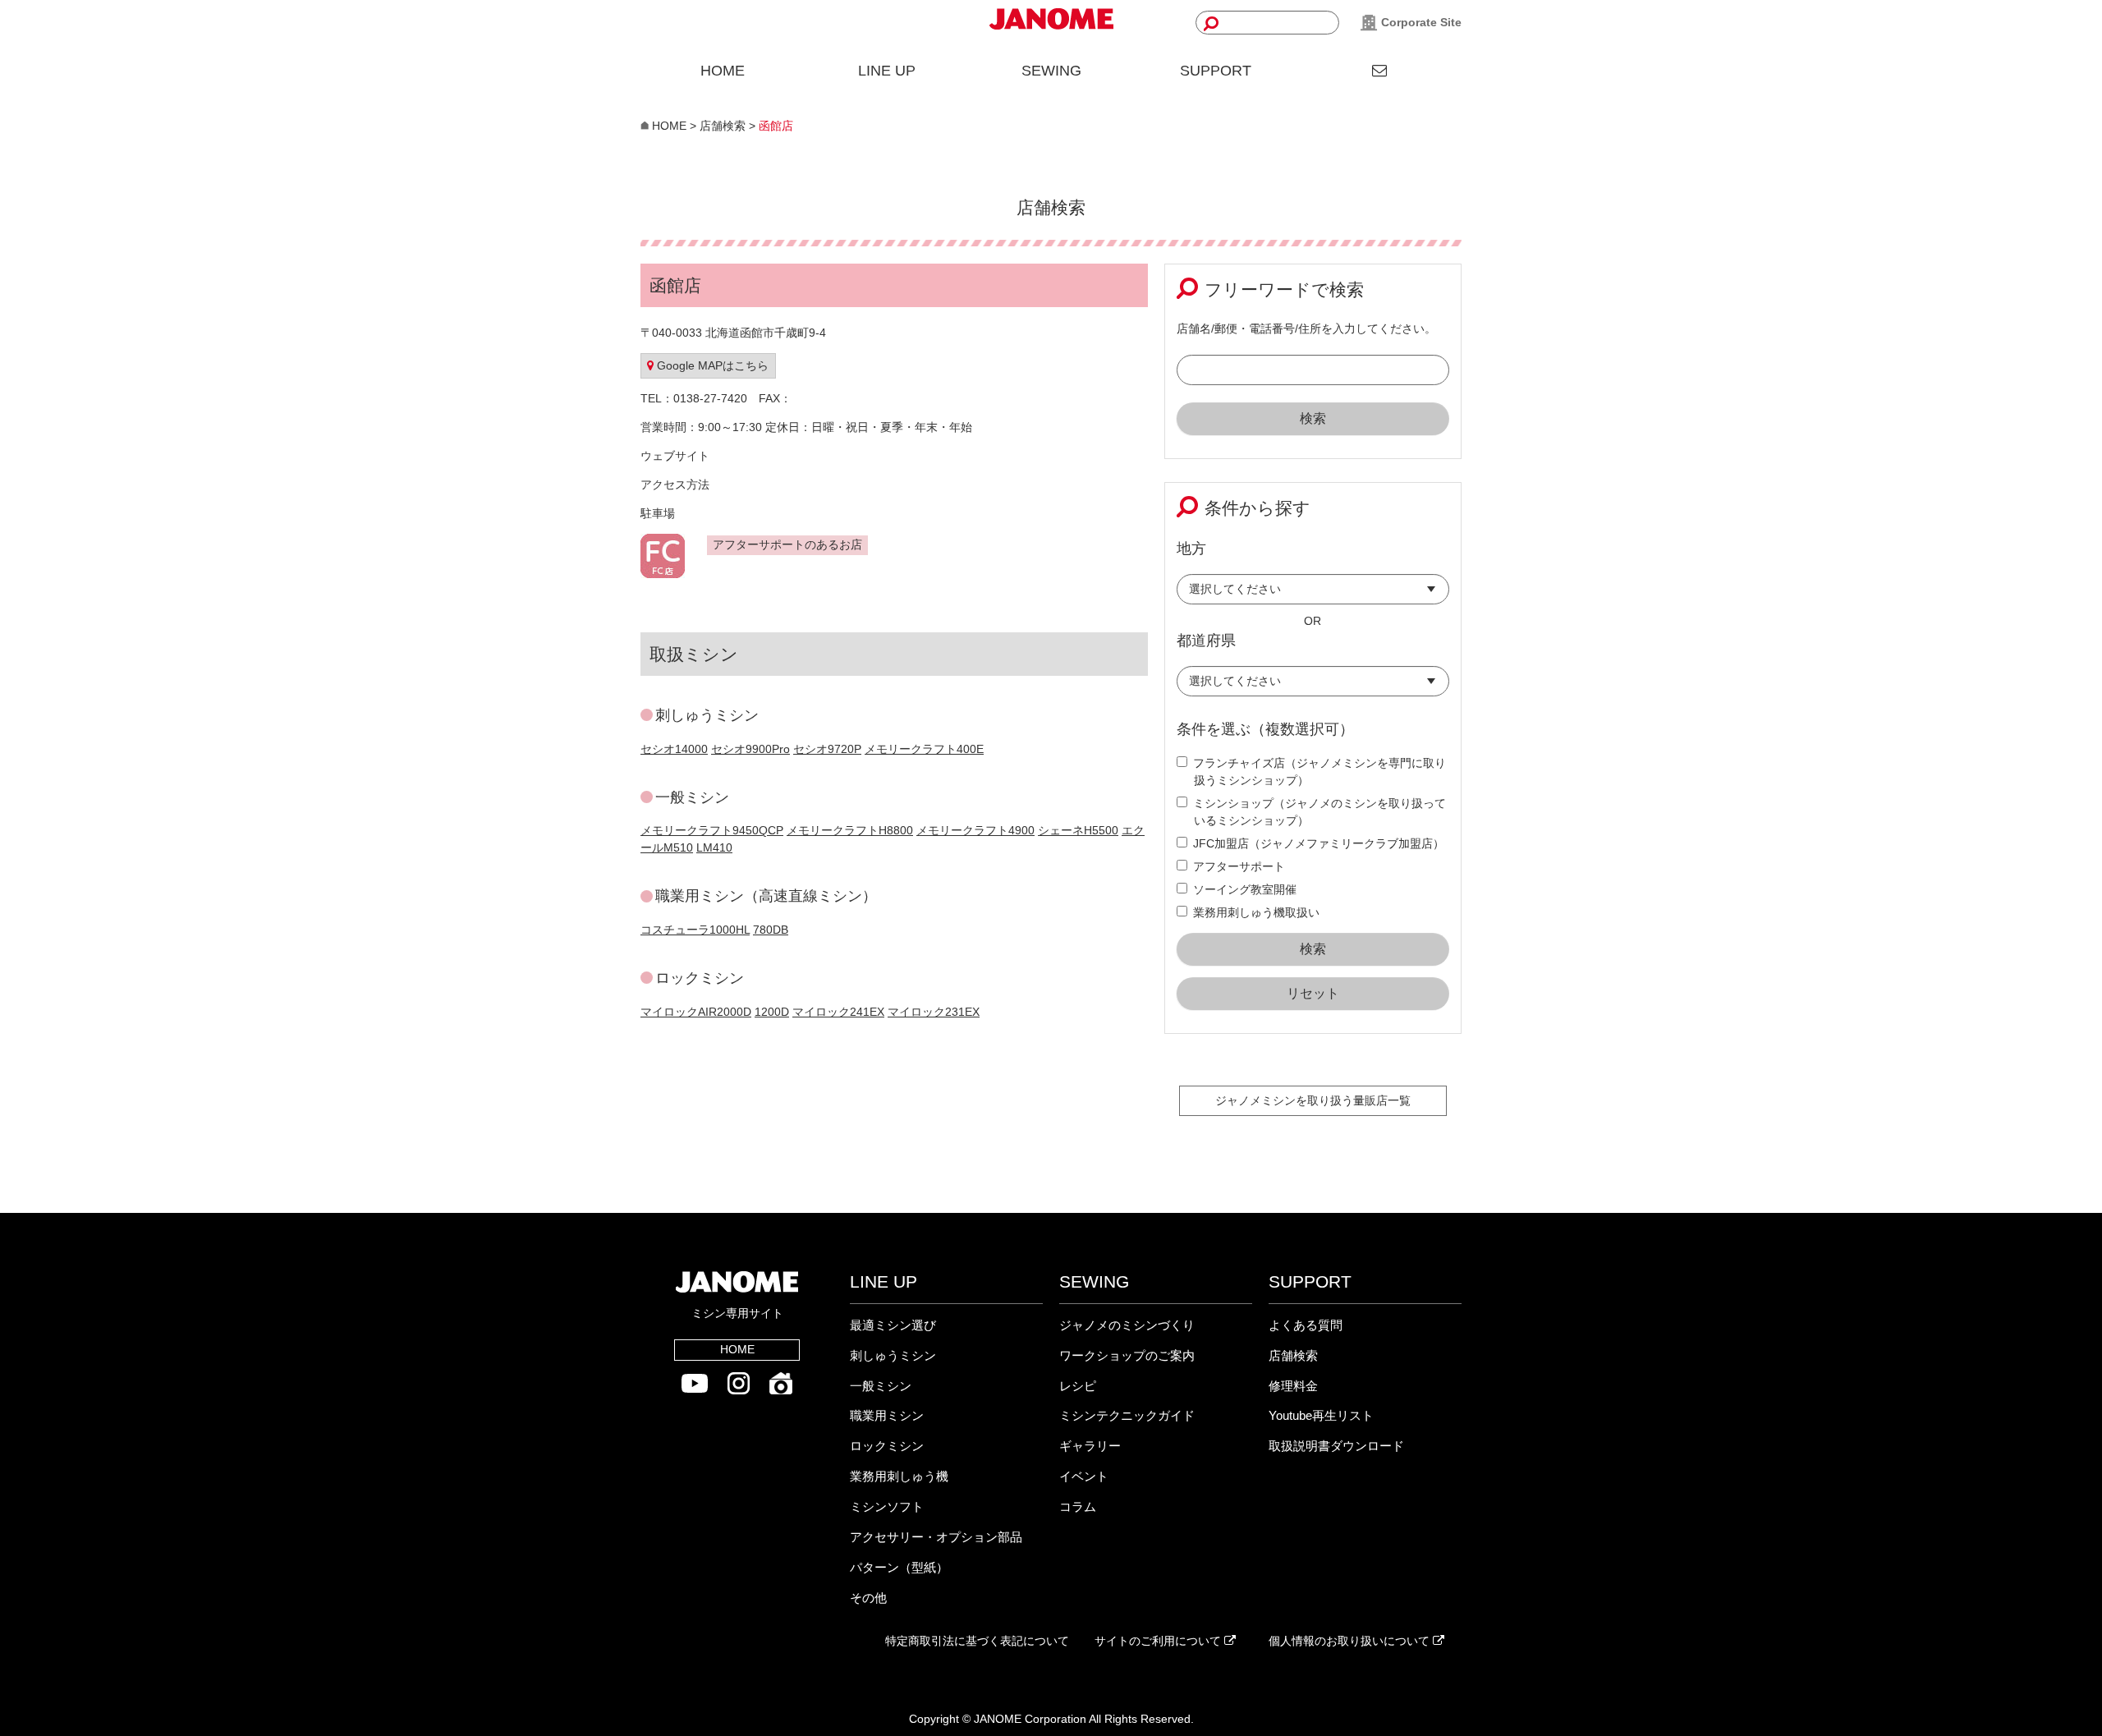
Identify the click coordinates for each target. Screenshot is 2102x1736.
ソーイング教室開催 (1245, 889)
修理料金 (1293, 1386)
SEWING (1051, 71)
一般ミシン (881, 1386)
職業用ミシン (887, 1415)
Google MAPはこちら (711, 365)
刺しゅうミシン (893, 1355)
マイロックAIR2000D (696, 1012)
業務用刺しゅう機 (899, 1476)
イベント (1084, 1476)
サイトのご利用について (1159, 1641)
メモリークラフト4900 (975, 830)
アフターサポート (1239, 866)
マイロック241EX (838, 1012)
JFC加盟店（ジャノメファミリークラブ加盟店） (1319, 843)
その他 (868, 1598)
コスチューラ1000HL (695, 930)
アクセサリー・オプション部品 (936, 1537)
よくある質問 (1306, 1325)
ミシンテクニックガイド (1127, 1415)
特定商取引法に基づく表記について (977, 1641)
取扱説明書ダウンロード (1336, 1446)
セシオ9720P (827, 749)
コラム (1078, 1506)
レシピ (1078, 1386)
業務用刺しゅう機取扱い (1256, 912)
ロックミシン (887, 1446)
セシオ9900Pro (750, 749)
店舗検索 (1293, 1355)
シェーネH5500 (1078, 830)
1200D (772, 1012)
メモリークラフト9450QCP (712, 830)
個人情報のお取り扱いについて (1351, 1641)
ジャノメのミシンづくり (1127, 1325)
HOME (723, 71)
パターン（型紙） (899, 1567)
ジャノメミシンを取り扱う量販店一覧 (1313, 1100)
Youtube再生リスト (1321, 1415)
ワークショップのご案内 (1127, 1355)
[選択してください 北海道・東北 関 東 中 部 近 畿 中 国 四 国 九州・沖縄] (1313, 593)
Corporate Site (1420, 22)
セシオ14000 (674, 749)
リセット (1313, 993)
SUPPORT (1216, 71)
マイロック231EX (934, 1012)
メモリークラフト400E (924, 749)
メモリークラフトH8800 (850, 830)
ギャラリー (1090, 1446)
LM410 (714, 847)
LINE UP (887, 71)
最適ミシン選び (893, 1325)
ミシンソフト (887, 1506)
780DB (771, 930)
